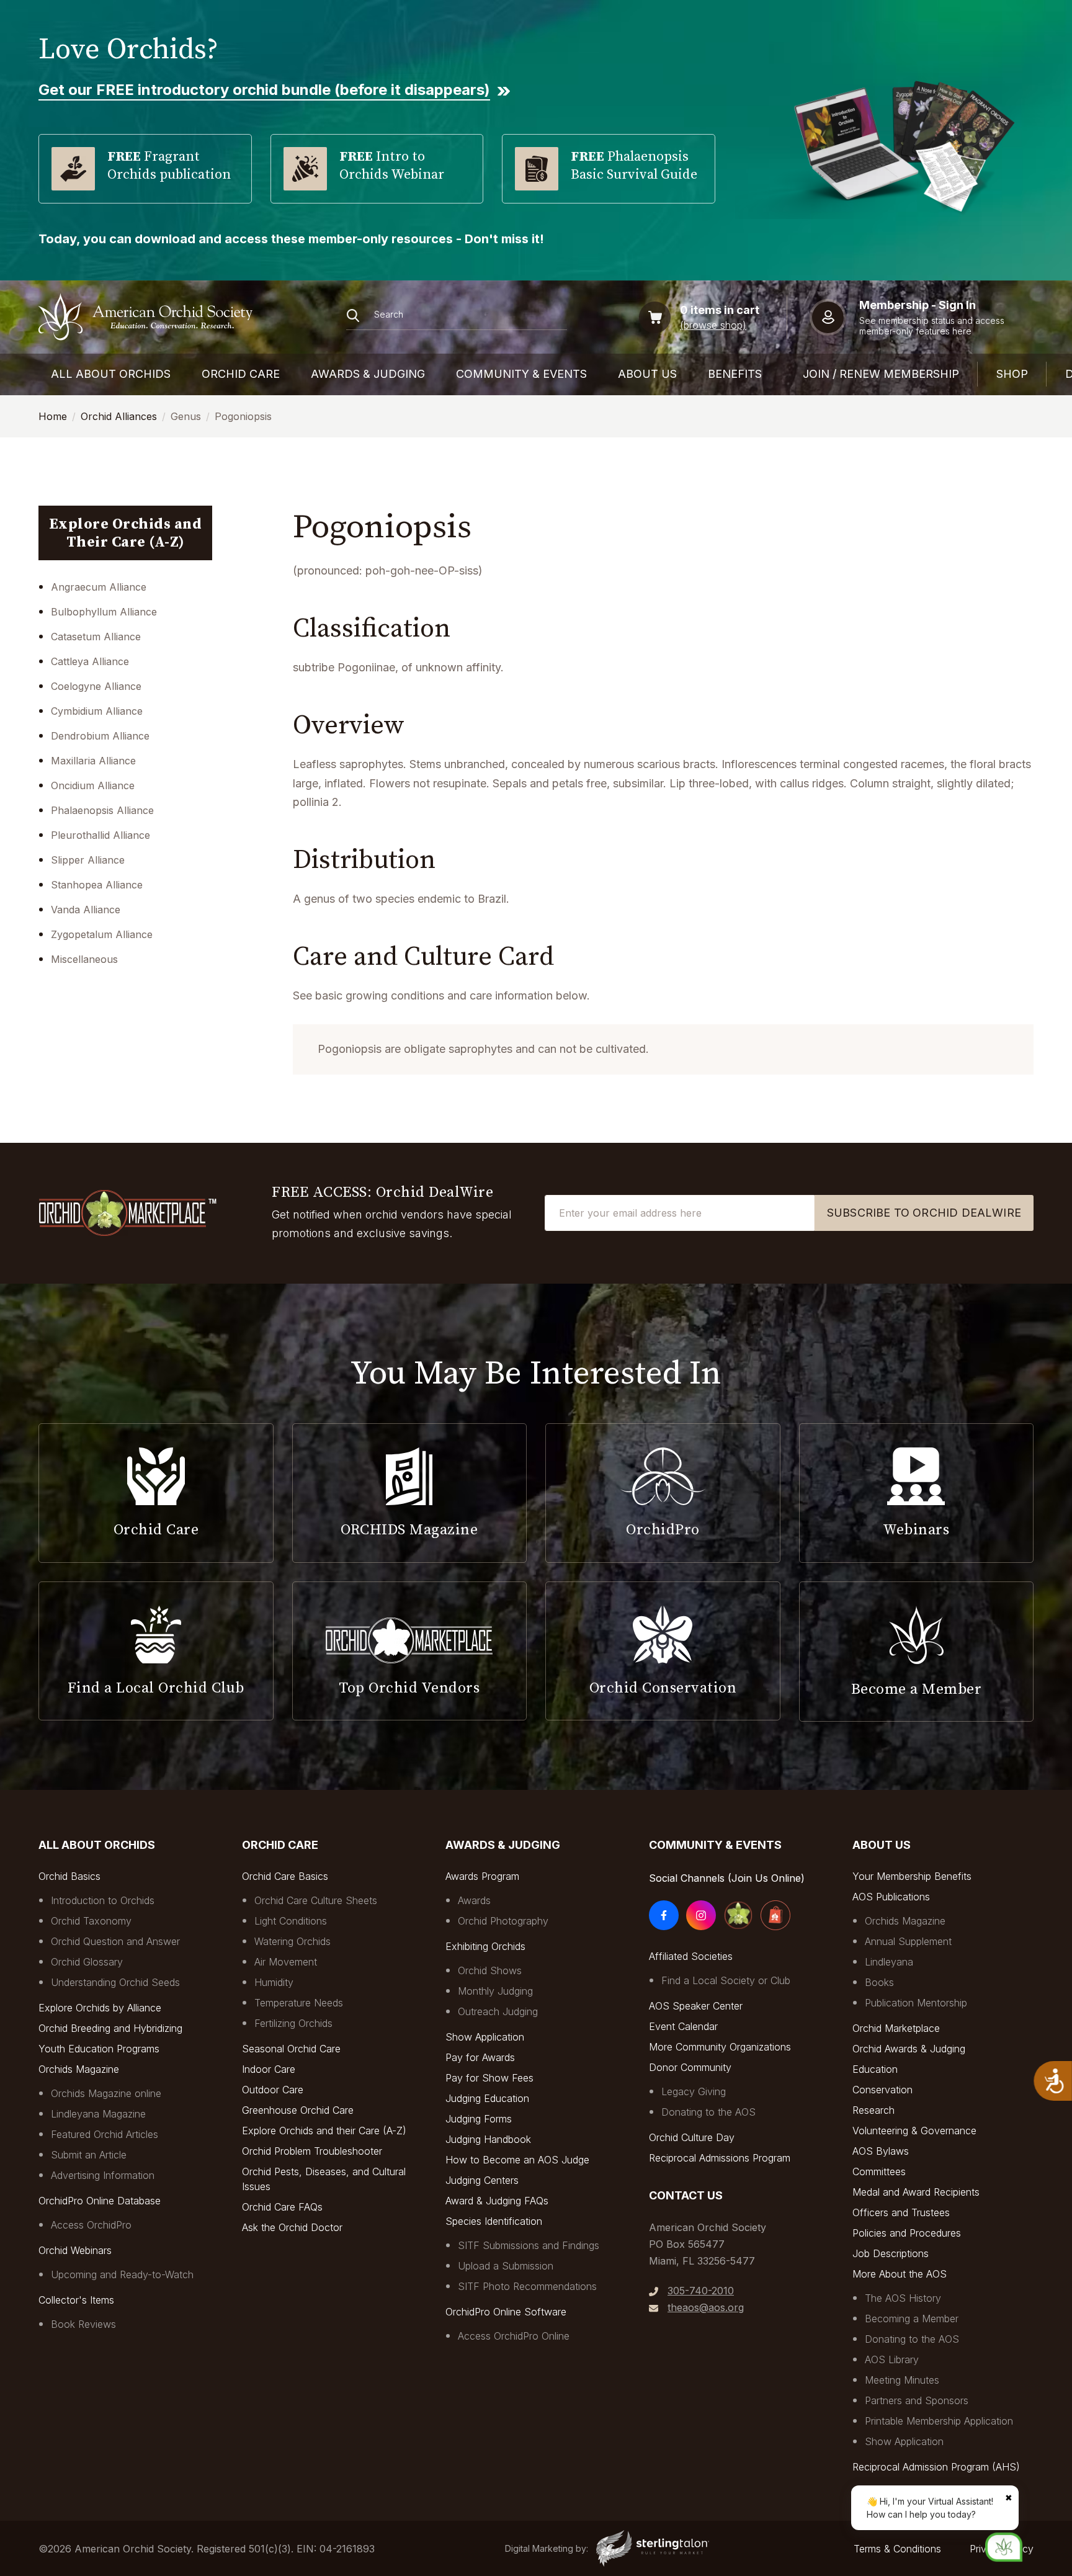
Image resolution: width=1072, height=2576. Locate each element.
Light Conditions (291, 1921)
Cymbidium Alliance (97, 711)
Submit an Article (89, 2155)
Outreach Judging (498, 2011)
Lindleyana (889, 1962)
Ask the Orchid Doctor (292, 2227)
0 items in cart (720, 310)
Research (873, 2110)
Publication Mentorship (916, 2003)
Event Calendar (683, 2026)
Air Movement (286, 1962)
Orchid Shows (490, 1970)
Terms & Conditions (897, 2549)
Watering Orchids (293, 1941)
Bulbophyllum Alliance (104, 612)
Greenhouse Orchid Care (298, 2110)
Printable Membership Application (939, 2421)
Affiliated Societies (691, 1956)
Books (879, 1982)
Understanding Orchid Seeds (115, 1982)
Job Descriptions (891, 2253)
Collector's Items (76, 2300)
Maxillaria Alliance (93, 761)
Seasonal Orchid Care (291, 2049)
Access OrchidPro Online (514, 2336)
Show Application (485, 2037)
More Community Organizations (720, 2047)
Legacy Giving (694, 2091)
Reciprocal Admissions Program (720, 2158)
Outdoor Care (273, 2090)
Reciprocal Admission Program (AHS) (936, 2467)
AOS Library (892, 2359)
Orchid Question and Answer (115, 1941)
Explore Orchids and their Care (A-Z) (324, 2131)
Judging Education (487, 2098)
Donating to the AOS (708, 2112)
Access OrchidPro (91, 2225)
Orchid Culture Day (692, 2137)
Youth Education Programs (99, 2049)
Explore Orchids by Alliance (100, 2008)
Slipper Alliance (88, 860)
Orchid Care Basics (285, 1876)
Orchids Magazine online (106, 2093)
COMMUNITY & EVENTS (521, 374)
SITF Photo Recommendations (527, 2286)
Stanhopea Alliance (97, 885)
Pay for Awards (480, 2057)
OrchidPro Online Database (100, 2201)
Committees (879, 2171)
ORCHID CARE (241, 374)
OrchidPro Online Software (506, 2312)
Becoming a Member (912, 2319)
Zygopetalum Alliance (102, 934)
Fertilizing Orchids (293, 2023)
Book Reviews (83, 2324)
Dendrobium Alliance (100, 736)
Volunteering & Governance (914, 2131)
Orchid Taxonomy (91, 1921)
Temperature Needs (299, 2003)
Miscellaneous (84, 959)
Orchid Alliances (119, 416)
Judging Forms (479, 2119)
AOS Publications (891, 1897)
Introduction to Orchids (103, 1900)
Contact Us (686, 2195)
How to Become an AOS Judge (517, 2160)
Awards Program (482, 1876)
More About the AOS (900, 2274)
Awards (474, 1900)
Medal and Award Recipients (916, 2192)
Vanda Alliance (86, 910)
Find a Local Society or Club (726, 1980)
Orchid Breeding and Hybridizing (110, 2028)
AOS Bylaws (881, 2151)
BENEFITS (735, 374)
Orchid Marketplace (896, 2028)
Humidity (274, 1982)
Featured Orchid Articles (105, 2134)
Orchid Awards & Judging (909, 2049)
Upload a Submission (506, 2266)
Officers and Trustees (901, 2212)
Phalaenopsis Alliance (102, 810)
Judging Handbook (488, 2139)
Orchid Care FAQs (282, 2207)
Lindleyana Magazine (98, 2114)
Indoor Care (269, 2069)
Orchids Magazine (79, 2069)
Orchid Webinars (75, 2250)
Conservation (882, 2090)
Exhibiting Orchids (485, 1946)
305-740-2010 (701, 2291)
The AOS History (903, 2298)
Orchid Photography (503, 1921)
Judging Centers (482, 2180)
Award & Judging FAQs (497, 2201)
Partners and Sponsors (917, 2400)
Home (53, 416)
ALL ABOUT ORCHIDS (111, 374)
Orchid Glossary (87, 1962)
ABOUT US (647, 374)
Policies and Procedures (907, 2233)
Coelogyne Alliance (96, 686)
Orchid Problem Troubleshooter (312, 2151)
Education (875, 2069)
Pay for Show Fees (489, 2078)
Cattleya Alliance (90, 661)
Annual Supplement (908, 1941)
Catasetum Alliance (96, 637)
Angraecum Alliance (99, 587)
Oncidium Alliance (93, 785)
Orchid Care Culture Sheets (316, 1900)
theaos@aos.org (706, 2307)
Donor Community (690, 2067)
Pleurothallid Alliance (100, 835)
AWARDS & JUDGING (368, 374)
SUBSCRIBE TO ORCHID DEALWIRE (924, 1213)
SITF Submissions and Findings (529, 2245)
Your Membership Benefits (912, 1876)
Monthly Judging (495, 1991)
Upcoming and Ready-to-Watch (122, 2274)
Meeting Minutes (902, 2380)
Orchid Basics (69, 1876)
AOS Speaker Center (696, 2006)
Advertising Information (103, 2175)
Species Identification (494, 2221)
